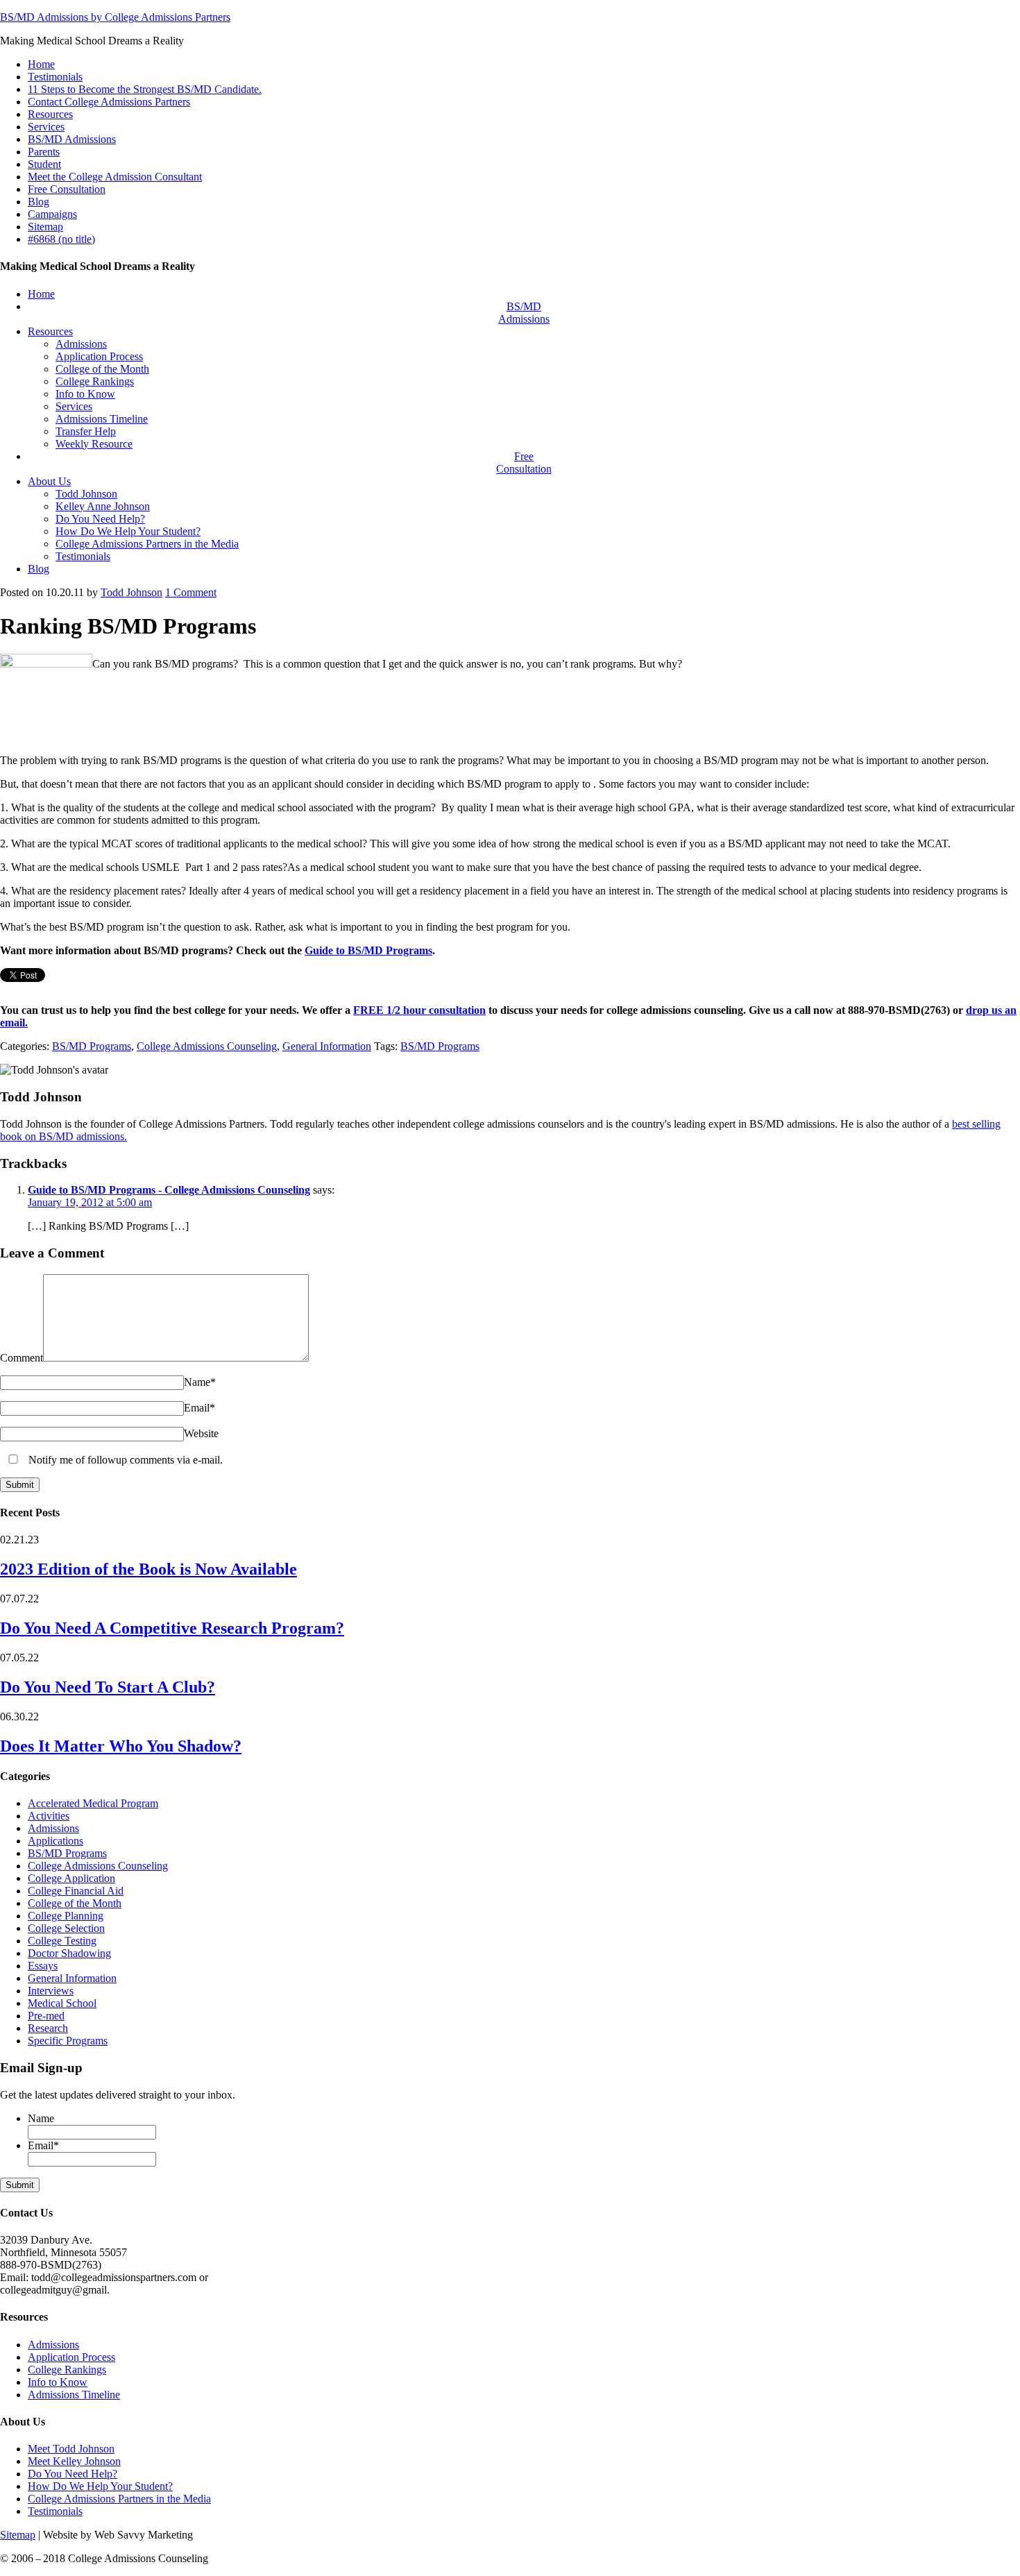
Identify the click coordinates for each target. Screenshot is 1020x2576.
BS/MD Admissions (72, 139)
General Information (327, 1046)
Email (199, 1408)
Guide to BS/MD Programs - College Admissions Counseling (169, 1190)
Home (41, 64)
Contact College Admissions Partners (109, 102)
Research (48, 2028)
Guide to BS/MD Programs (368, 950)
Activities (49, 1816)
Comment (191, 592)
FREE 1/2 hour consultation (419, 1010)
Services (46, 127)
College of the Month (75, 1903)
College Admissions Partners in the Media (119, 2499)
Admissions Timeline (74, 2395)
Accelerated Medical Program (93, 1803)
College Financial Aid (76, 1891)
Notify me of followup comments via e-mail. (124, 1460)
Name (200, 1382)
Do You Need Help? (73, 2474)
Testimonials (55, 77)
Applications (56, 1841)
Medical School (62, 2003)
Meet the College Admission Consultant (115, 177)
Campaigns (52, 214)
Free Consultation (67, 189)
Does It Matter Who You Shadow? (121, 1746)
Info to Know (58, 2382)
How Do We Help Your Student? (100, 2486)
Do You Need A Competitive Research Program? (172, 1628)
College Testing (62, 1941)
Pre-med (46, 2016)
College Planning (66, 1916)
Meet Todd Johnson (71, 2449)
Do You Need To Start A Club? (108, 1687)
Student (44, 164)
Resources (50, 114)
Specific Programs (68, 2041)
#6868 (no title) (61, 239)
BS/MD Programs (92, 1046)
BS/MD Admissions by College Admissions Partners (115, 17)
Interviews (51, 1991)
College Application (71, 1878)
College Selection (66, 1928)
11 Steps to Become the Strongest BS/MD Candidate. (145, 89)
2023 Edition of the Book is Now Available (148, 1569)
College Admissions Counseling (207, 1046)
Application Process (71, 2357)
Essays (43, 1966)
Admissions (53, 1828)
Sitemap (45, 227)
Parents (44, 152)
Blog (39, 202)
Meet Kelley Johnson (74, 2461)
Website (201, 1433)
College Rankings (67, 2370)
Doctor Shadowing (69, 1953)
